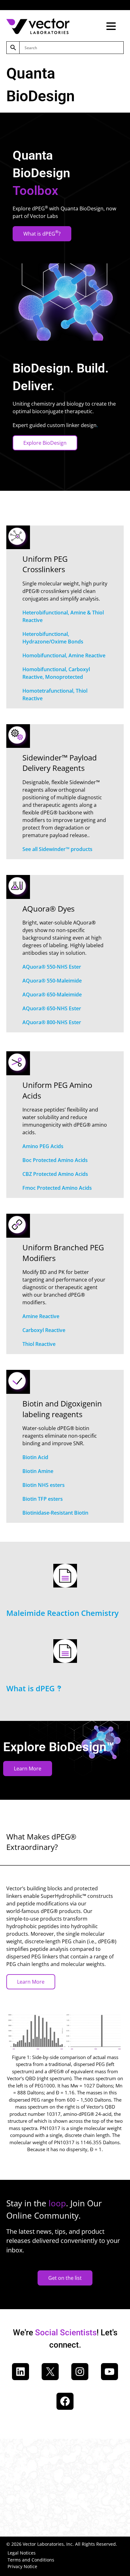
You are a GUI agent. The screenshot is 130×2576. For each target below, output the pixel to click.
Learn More (28, 1769)
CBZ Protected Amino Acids (55, 1174)
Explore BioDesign (45, 443)
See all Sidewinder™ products (57, 849)
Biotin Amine (38, 1471)
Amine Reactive (41, 1316)
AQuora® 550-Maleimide (52, 981)
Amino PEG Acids (43, 1146)
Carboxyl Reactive (44, 1330)
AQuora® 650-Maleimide (52, 995)
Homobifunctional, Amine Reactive (64, 655)
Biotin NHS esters (44, 1485)
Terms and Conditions (31, 2560)
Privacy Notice (22, 2566)
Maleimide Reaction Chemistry (62, 1613)
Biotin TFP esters (43, 1499)
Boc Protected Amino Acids (55, 1160)
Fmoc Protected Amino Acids (57, 1188)
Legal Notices (22, 2553)
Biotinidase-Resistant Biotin (55, 1513)
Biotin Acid (35, 1457)
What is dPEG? (42, 233)
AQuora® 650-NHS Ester (52, 1008)
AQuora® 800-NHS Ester (52, 1022)
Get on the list (65, 2278)
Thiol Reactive (39, 1344)
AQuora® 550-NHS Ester (52, 967)
